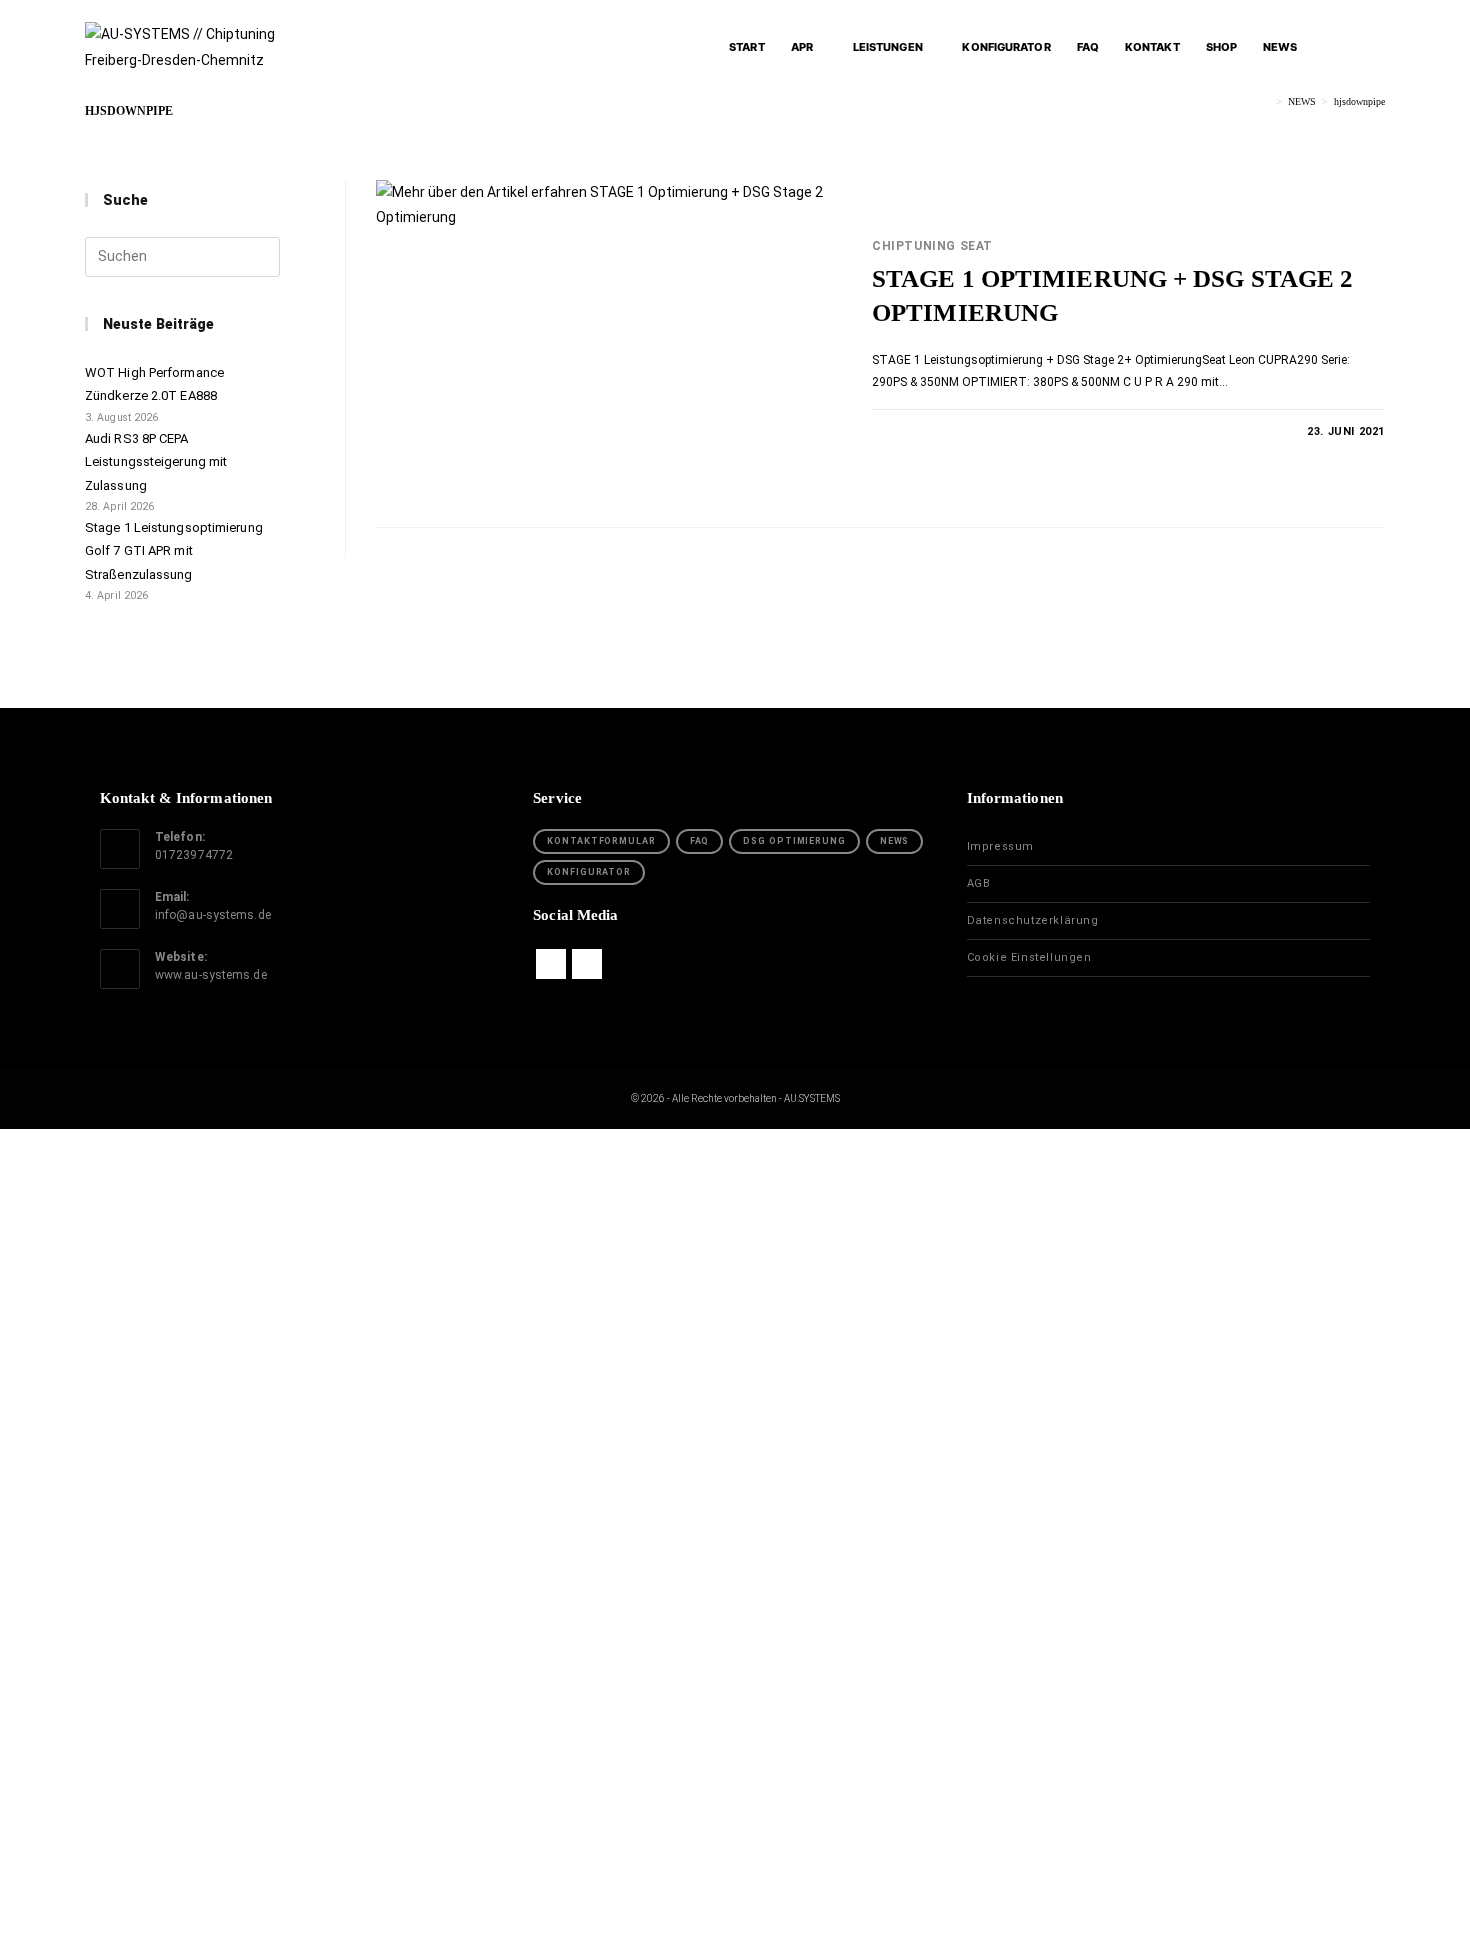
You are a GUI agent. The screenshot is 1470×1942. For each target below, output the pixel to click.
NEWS (895, 841)
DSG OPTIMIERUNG (794, 841)
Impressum (1000, 846)
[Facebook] (551, 964)
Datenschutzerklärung (1033, 920)
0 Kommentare (934, 431)
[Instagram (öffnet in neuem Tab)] (1374, 46)
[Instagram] (587, 964)
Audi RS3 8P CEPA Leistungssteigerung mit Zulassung (156, 462)
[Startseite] (1266, 101)
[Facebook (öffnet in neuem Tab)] (1337, 46)
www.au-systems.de (211, 975)
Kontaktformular (601, 841)
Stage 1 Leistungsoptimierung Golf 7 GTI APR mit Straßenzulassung (174, 551)
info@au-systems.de (213, 915)
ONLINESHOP (465, 1379)
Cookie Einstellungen (1029, 957)
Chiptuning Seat (932, 246)
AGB (979, 883)
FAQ (700, 841)
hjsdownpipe (1359, 101)
